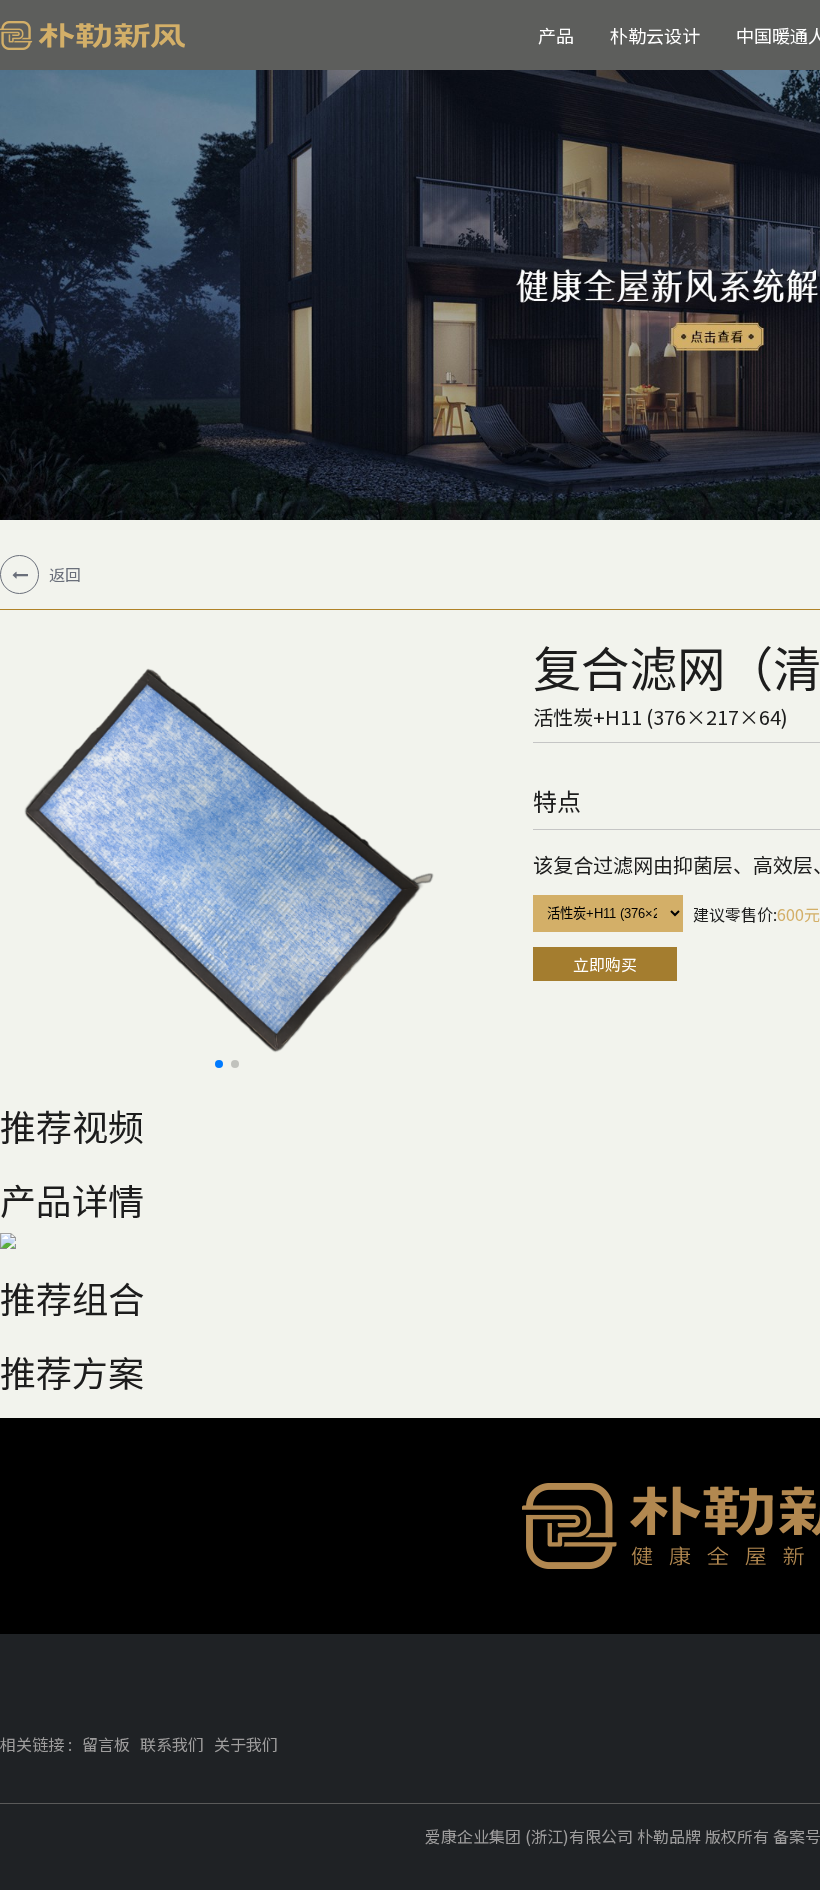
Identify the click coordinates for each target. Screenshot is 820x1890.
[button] (219, 1064)
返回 (65, 574)
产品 (556, 35)
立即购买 (605, 964)
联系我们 (172, 1744)
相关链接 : (36, 1744)
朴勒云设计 (655, 35)
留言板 (106, 1744)
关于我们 (246, 1744)
